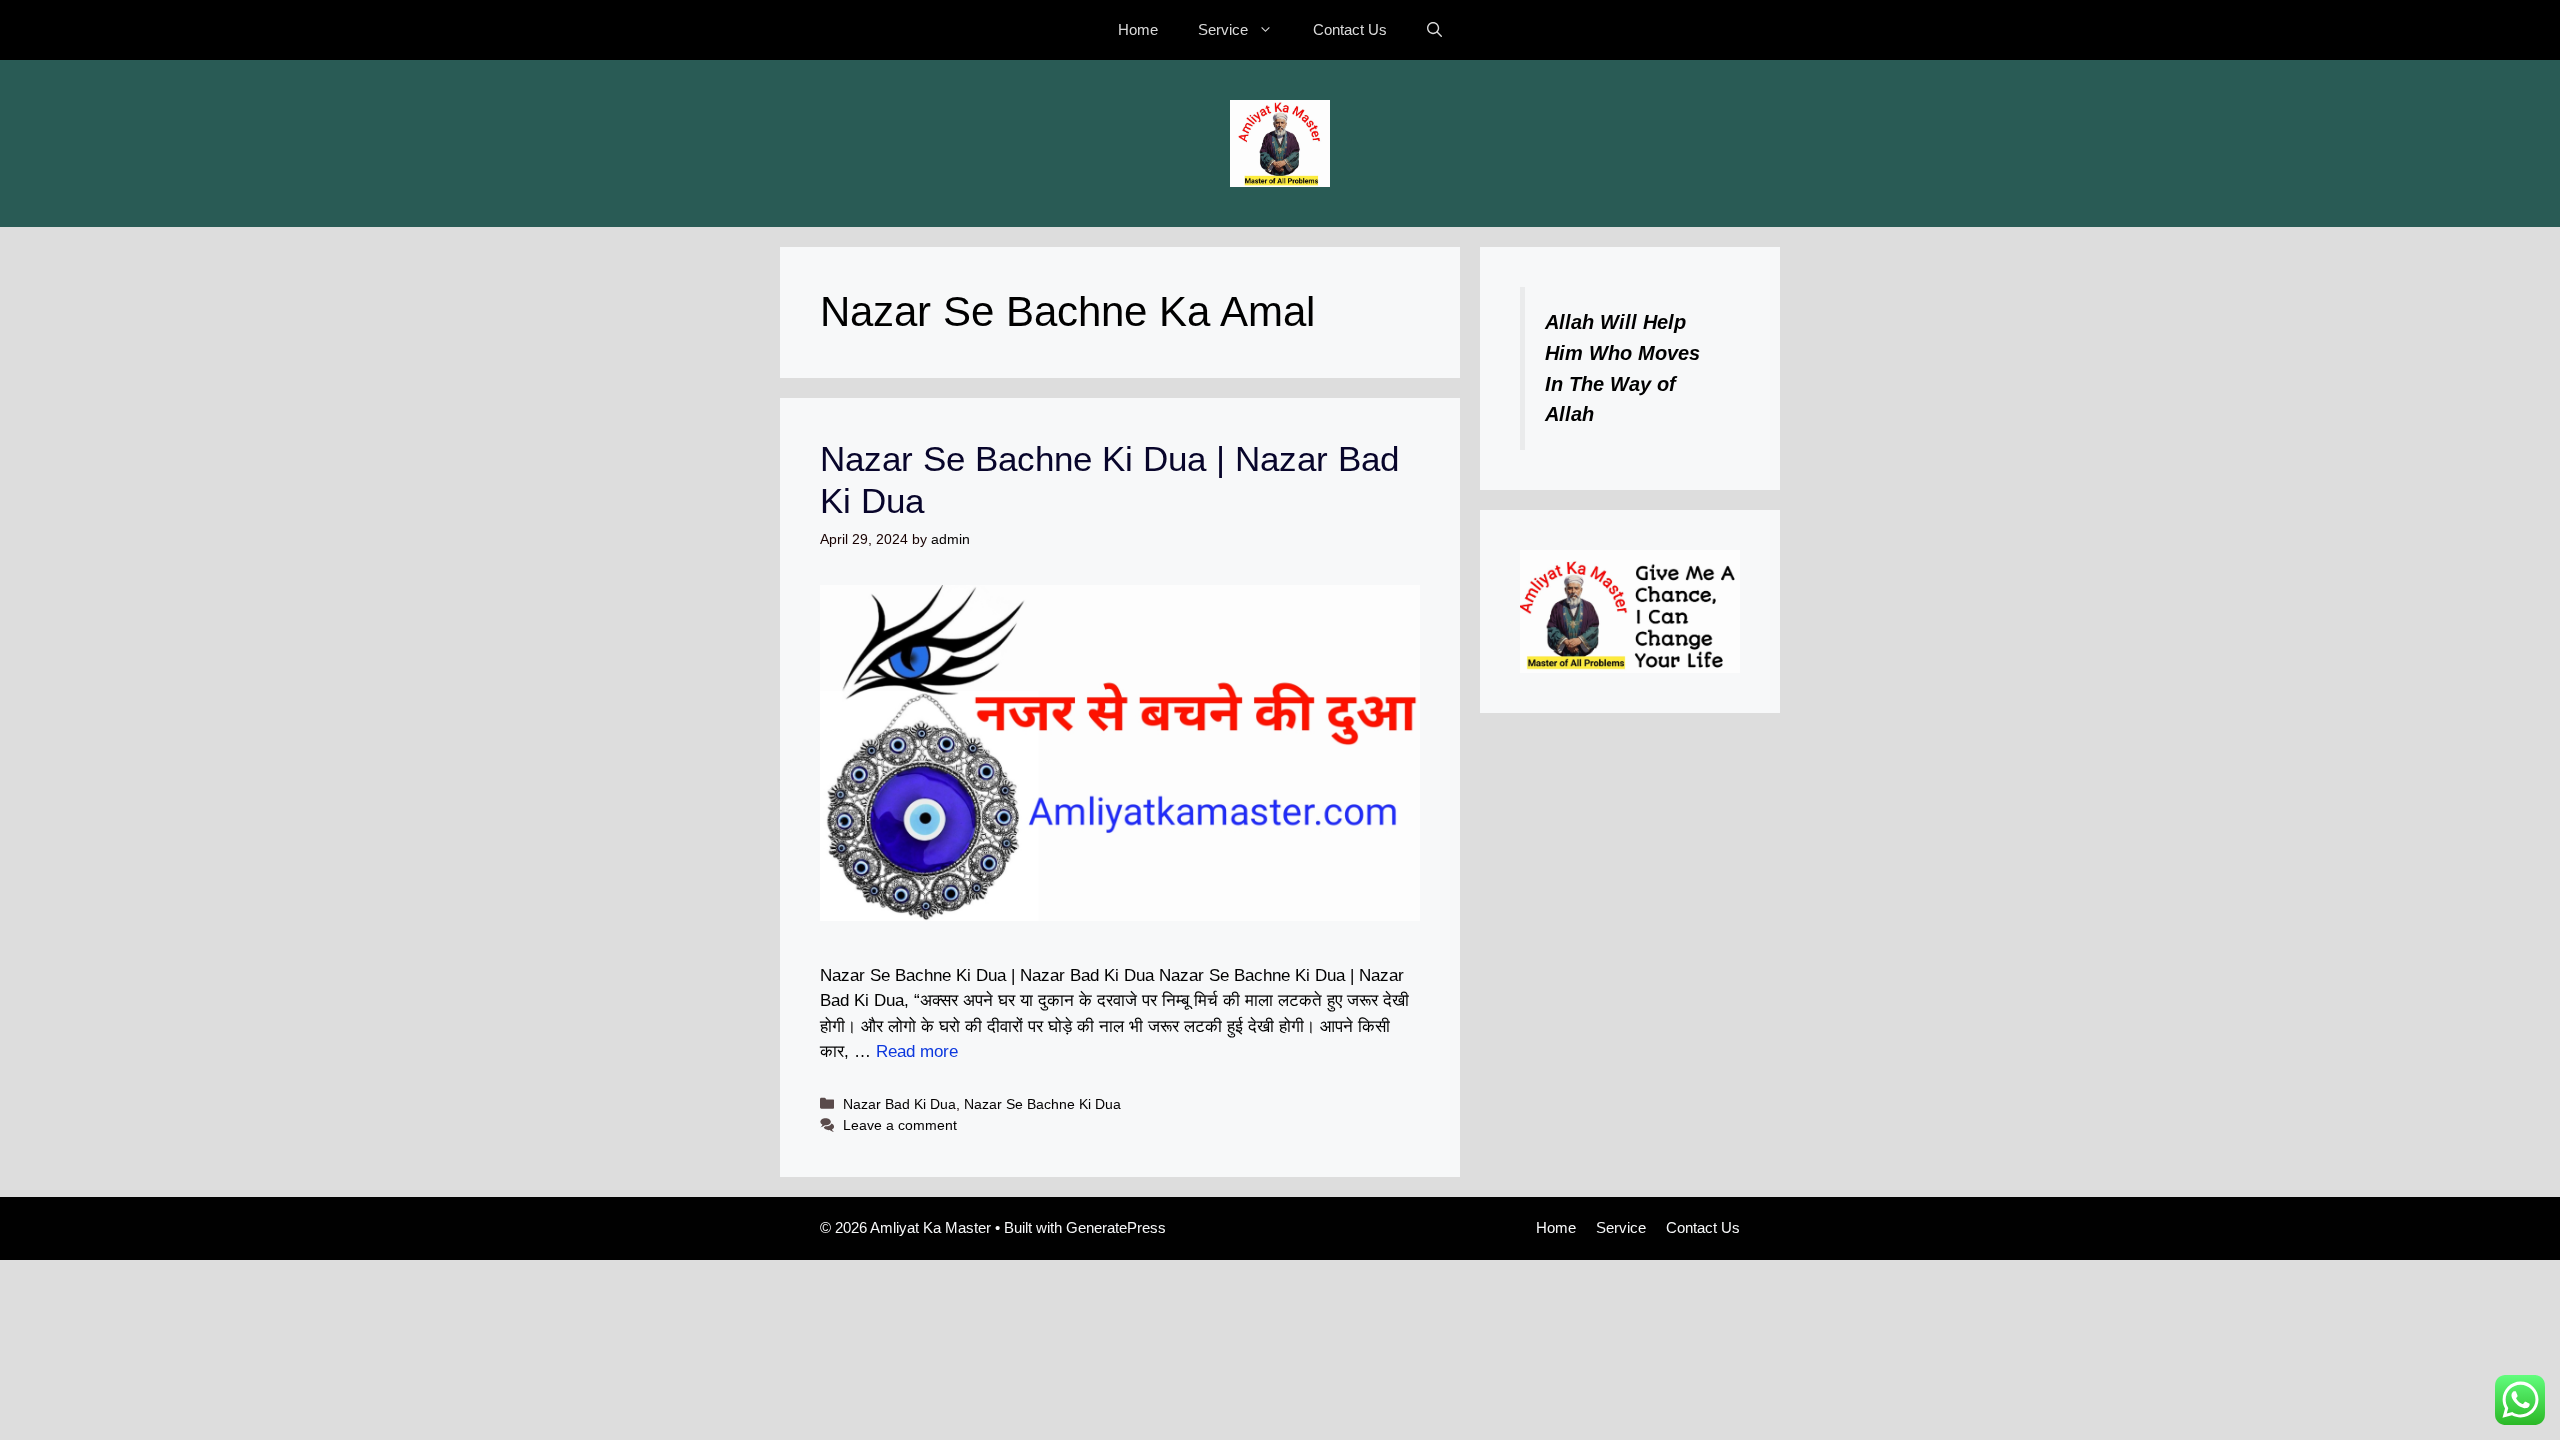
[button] (1434, 30)
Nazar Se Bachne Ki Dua (1042, 1104)
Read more (917, 1051)
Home (1138, 29)
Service (1223, 29)
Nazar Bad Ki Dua (899, 1104)
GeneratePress (1116, 1227)
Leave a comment (900, 1125)
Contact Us (1350, 29)
